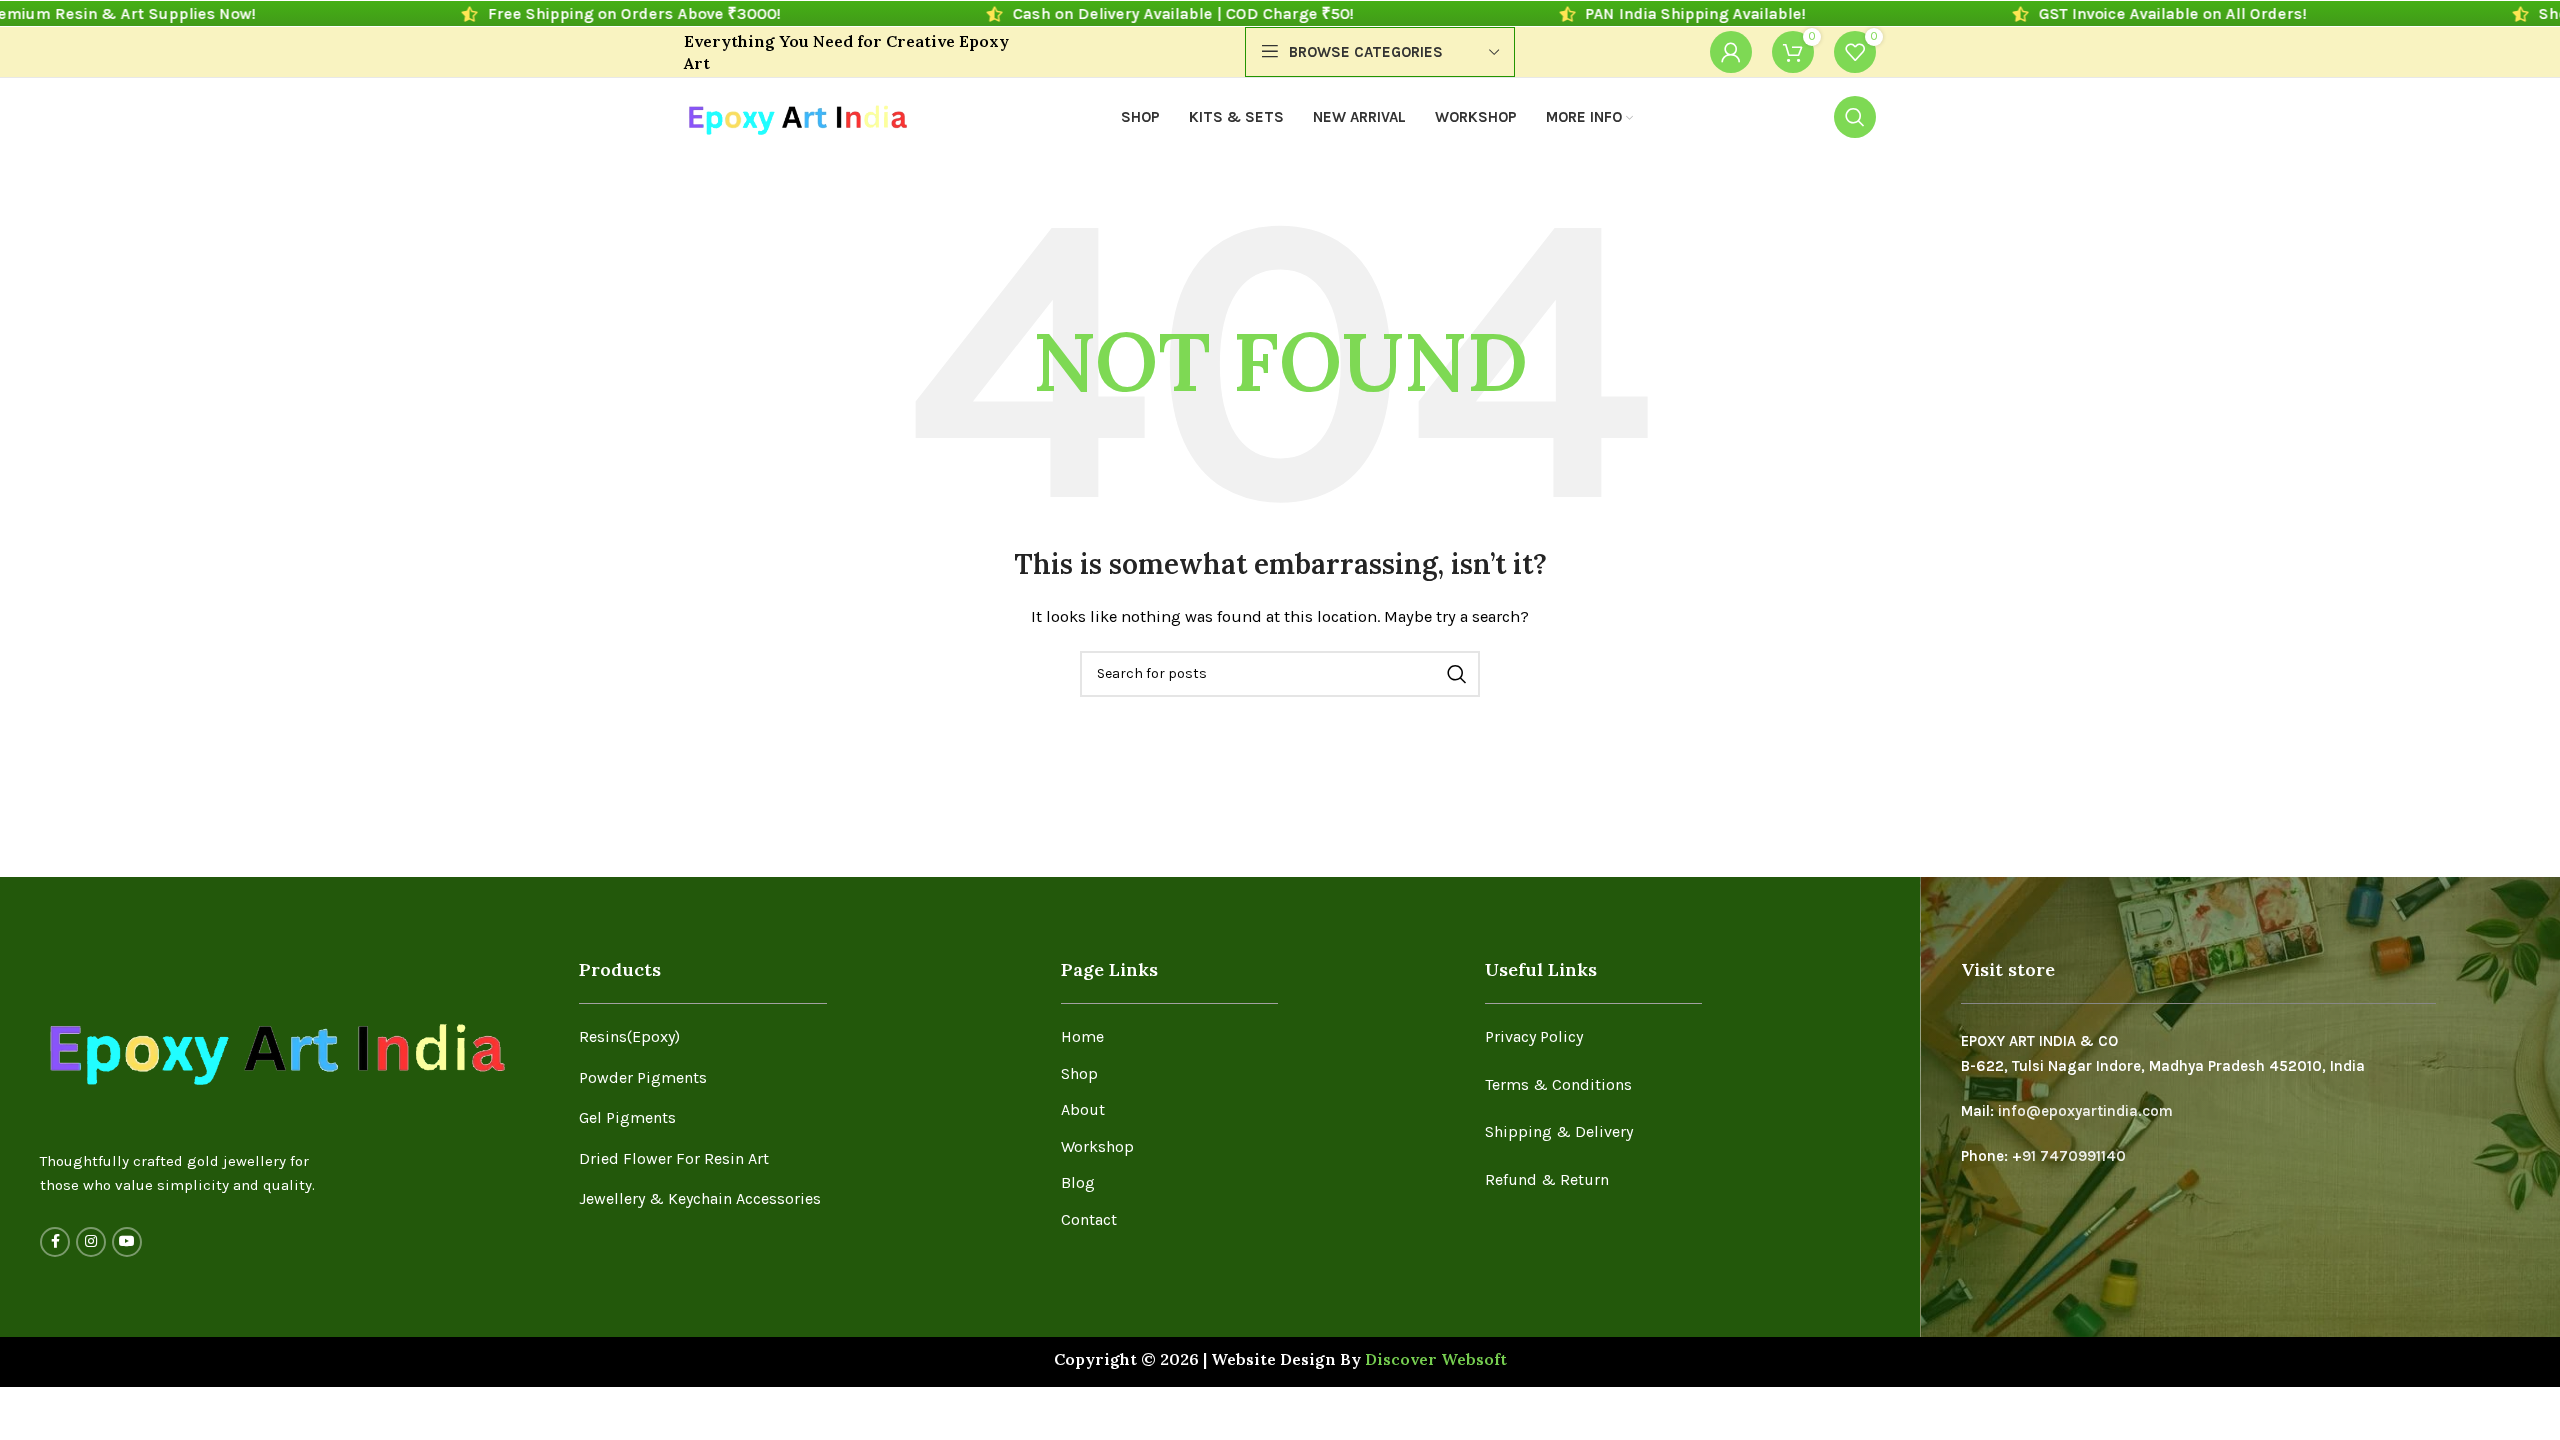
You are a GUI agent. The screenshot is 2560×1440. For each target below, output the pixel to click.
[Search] (1855, 117)
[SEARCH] (1457, 674)
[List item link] (804, 1037)
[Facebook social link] (55, 1242)
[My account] (1731, 52)
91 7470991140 (2074, 1156)
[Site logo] (796, 116)
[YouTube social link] (127, 1242)
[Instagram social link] (91, 1242)
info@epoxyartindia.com (2085, 1111)
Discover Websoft (1436, 1359)
